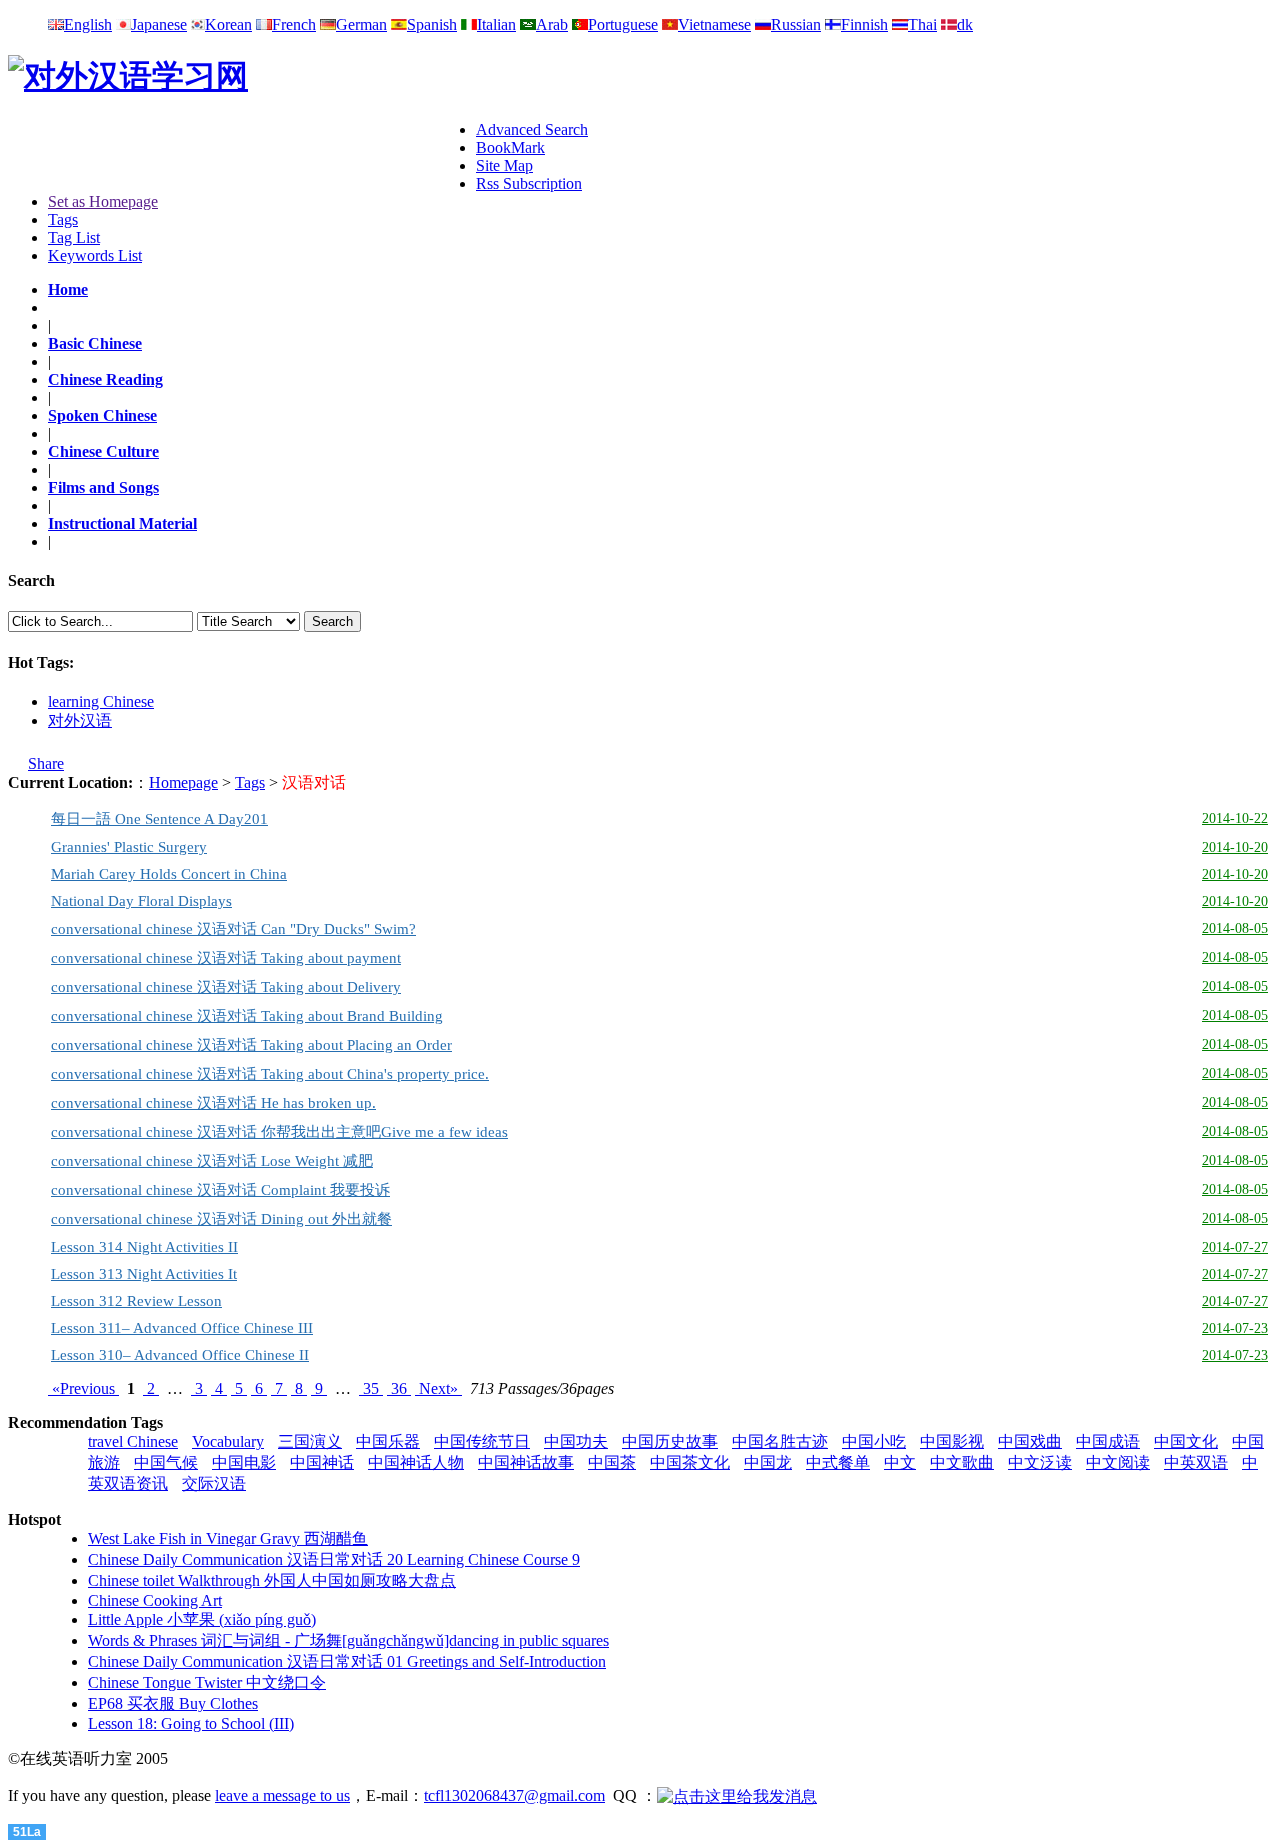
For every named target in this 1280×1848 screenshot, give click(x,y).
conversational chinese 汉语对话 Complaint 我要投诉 (220, 1190)
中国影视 (952, 1441)
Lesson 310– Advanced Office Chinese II (180, 1355)
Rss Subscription (529, 183)
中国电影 (244, 1462)
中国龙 (768, 1462)
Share (46, 763)
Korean (228, 24)
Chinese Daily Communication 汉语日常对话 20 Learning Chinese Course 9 (334, 1559)
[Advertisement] (242, 151)
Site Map (504, 165)
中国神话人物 (416, 1462)
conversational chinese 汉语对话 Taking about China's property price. (270, 1074)
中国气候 (166, 1462)
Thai (922, 24)
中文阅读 (1118, 1462)
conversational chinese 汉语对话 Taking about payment (226, 958)
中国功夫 (576, 1441)
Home (68, 289)
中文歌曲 (962, 1462)
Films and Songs (103, 487)
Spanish (432, 24)
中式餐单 (838, 1462)
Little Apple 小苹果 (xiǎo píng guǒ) (202, 1619)
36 (399, 1388)
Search (332, 621)
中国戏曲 (1030, 1441)
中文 (900, 1462)
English (88, 24)
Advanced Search (532, 129)
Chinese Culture (103, 451)
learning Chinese (101, 701)
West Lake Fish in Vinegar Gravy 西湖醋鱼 (228, 1538)
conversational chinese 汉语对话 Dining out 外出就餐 (221, 1219)
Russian (796, 24)
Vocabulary (228, 1441)
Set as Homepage (103, 201)
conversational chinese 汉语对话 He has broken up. (213, 1103)
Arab (552, 24)
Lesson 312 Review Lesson (136, 1301)
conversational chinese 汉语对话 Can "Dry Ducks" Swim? (233, 929)
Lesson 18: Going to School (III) (191, 1723)
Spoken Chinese (102, 415)
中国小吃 (874, 1441)
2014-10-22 (1235, 818)
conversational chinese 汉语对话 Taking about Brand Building (247, 1016)
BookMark (510, 147)
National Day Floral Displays (141, 901)
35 (371, 1388)
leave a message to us (282, 1795)
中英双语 (1196, 1462)
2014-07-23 (1235, 1328)
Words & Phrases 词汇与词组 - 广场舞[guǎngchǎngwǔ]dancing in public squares (348, 1640)
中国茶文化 (690, 1462)
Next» (438, 1388)
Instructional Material (122, 523)
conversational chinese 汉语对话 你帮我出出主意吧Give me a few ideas (279, 1132)
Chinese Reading (105, 379)
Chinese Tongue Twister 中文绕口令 (207, 1682)
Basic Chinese (95, 343)
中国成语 (1108, 1441)
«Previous (83, 1388)
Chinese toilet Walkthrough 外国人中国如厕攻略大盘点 (272, 1580)
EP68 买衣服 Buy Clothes (173, 1703)
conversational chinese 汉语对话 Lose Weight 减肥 (212, 1161)
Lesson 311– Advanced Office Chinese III (182, 1328)
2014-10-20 (1235, 847)
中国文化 (1186, 1441)
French (294, 24)
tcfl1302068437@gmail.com (514, 1795)
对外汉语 (80, 720)
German (361, 24)
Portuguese (623, 24)
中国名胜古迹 (780, 1441)
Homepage (183, 782)
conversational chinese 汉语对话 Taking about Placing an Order (251, 1045)
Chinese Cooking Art (155, 1600)
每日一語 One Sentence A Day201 (159, 819)
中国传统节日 (482, 1441)
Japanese (159, 24)
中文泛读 (1040, 1462)
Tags (63, 219)
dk (965, 24)
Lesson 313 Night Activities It (144, 1274)
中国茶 (612, 1462)
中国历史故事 (670, 1441)
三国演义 (310, 1441)
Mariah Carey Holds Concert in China (169, 874)
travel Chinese (133, 1441)
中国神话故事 (526, 1462)
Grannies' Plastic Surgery (129, 847)
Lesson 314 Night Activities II (144, 1247)
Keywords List (95, 255)
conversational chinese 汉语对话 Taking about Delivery (226, 987)
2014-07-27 (1235, 1247)
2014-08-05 (1235, 928)
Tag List (74, 237)
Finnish (864, 24)
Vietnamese (714, 24)
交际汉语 (214, 1483)
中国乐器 (388, 1441)
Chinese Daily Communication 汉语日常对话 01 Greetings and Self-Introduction (347, 1661)
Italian (496, 24)
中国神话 (322, 1462)
